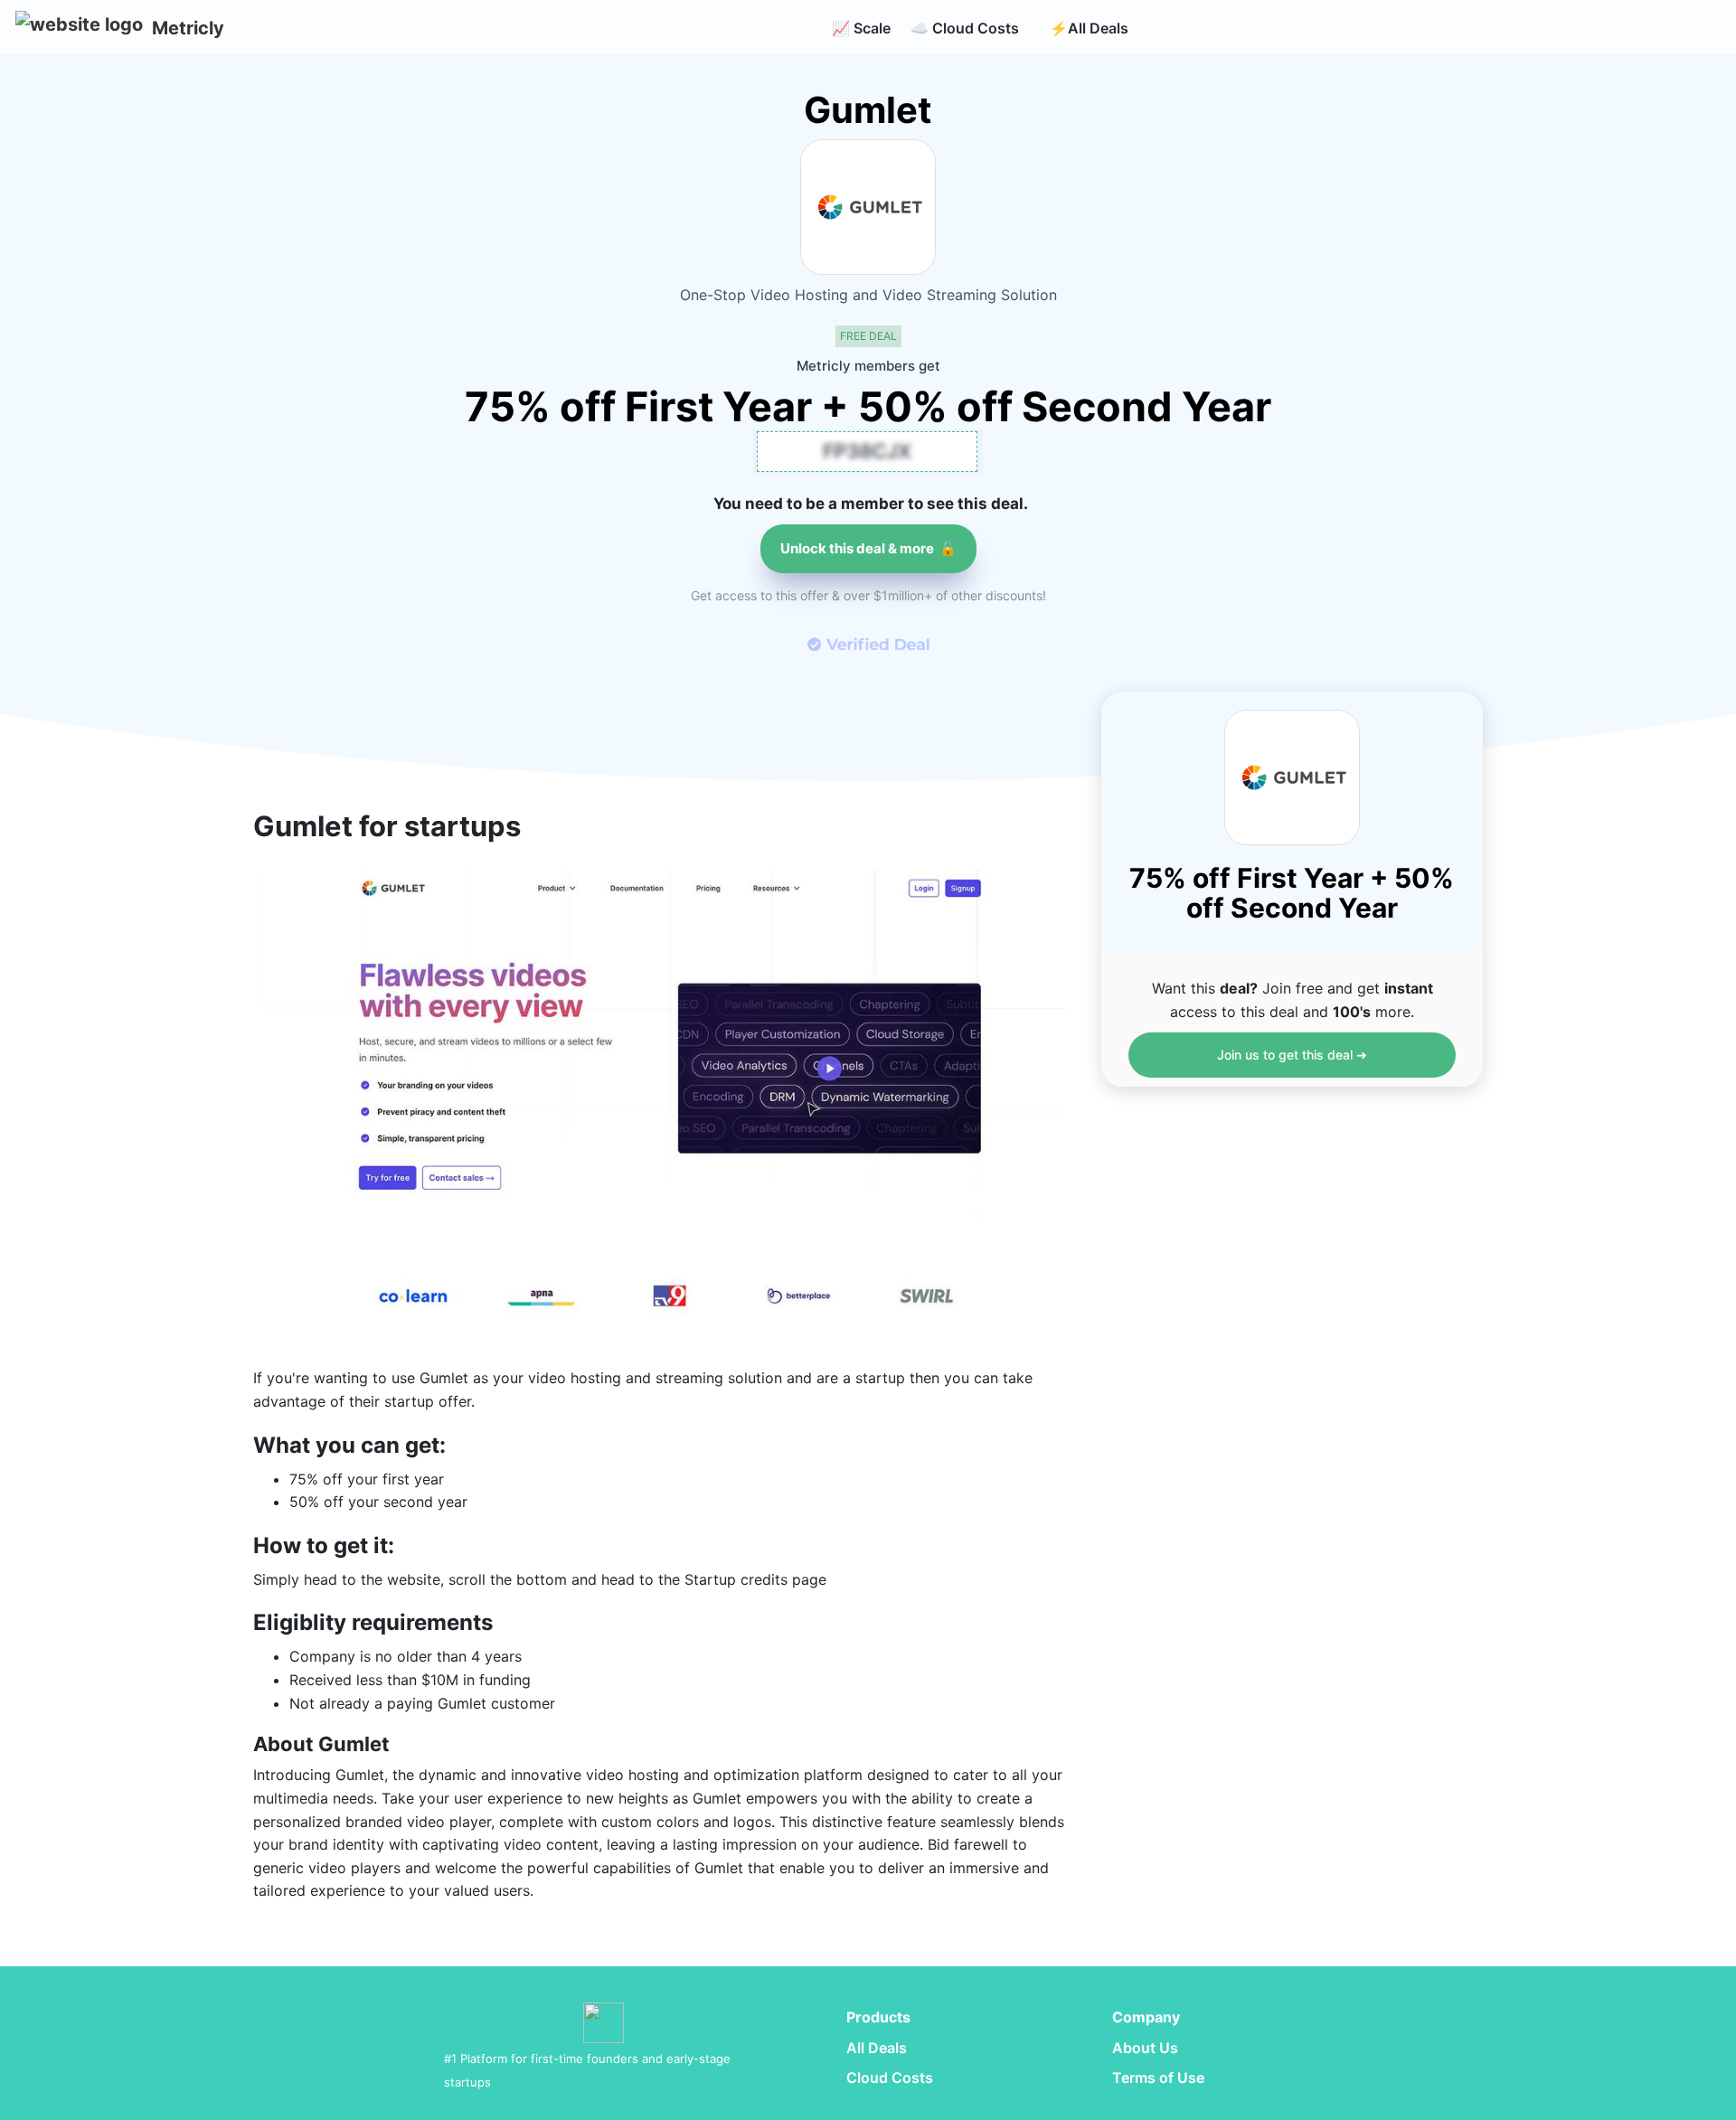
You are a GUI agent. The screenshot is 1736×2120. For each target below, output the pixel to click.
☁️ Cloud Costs (965, 28)
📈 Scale (861, 28)
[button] (79, 28)
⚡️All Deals (1089, 28)
